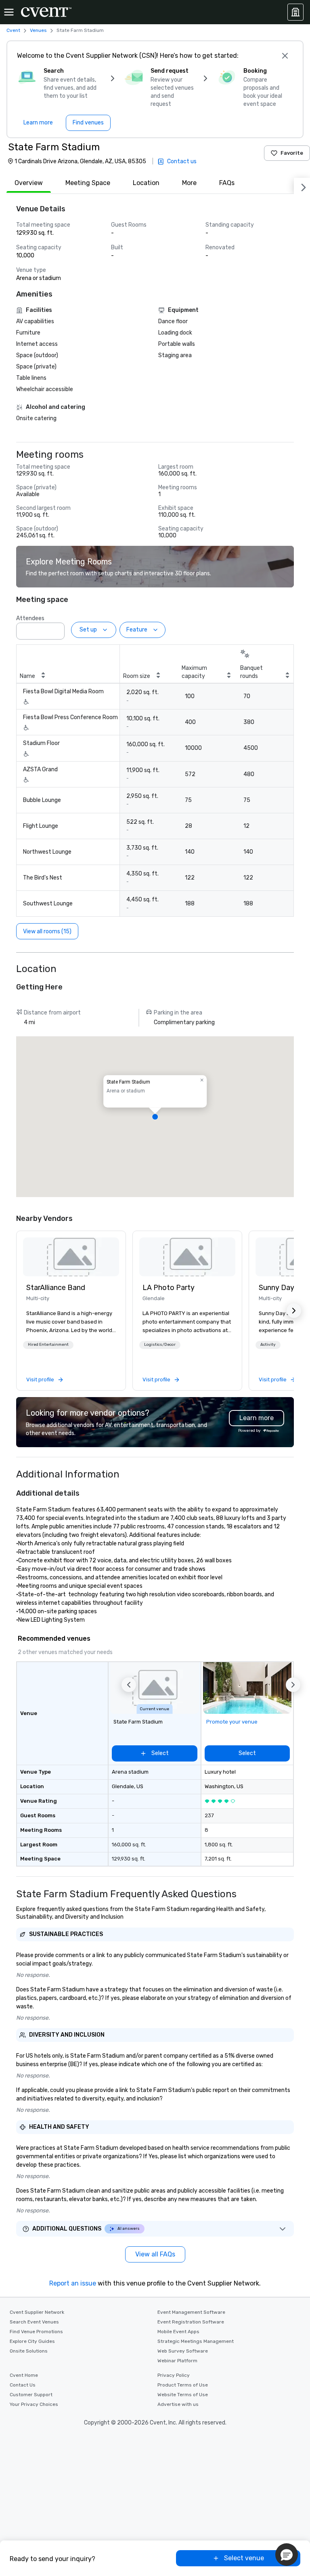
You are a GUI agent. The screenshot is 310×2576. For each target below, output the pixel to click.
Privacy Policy (174, 2375)
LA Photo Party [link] (169, 1288)
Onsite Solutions (29, 2351)
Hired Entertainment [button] (48, 1345)
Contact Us (23, 2385)
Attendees (30, 618)
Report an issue (73, 2283)
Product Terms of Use (183, 2385)
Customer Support (31, 2395)
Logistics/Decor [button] (160, 1345)
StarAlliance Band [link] (56, 1288)
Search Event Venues (34, 2322)
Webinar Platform (177, 2361)
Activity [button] (268, 1345)
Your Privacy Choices (34, 2404)
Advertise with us (178, 2404)
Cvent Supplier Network (37, 2312)
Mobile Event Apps (178, 2332)
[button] (56, 629)
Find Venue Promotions (36, 2332)
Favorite (292, 153)
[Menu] (9, 12)
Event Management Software (191, 2312)
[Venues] (295, 12)
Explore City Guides (32, 2341)
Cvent (13, 30)
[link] (71, 1257)
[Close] (285, 56)
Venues (38, 30)
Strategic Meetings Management (196, 2341)
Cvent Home (24, 2375)
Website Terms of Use (183, 2395)
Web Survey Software (183, 2351)
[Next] (302, 186)
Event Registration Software (191, 2322)
